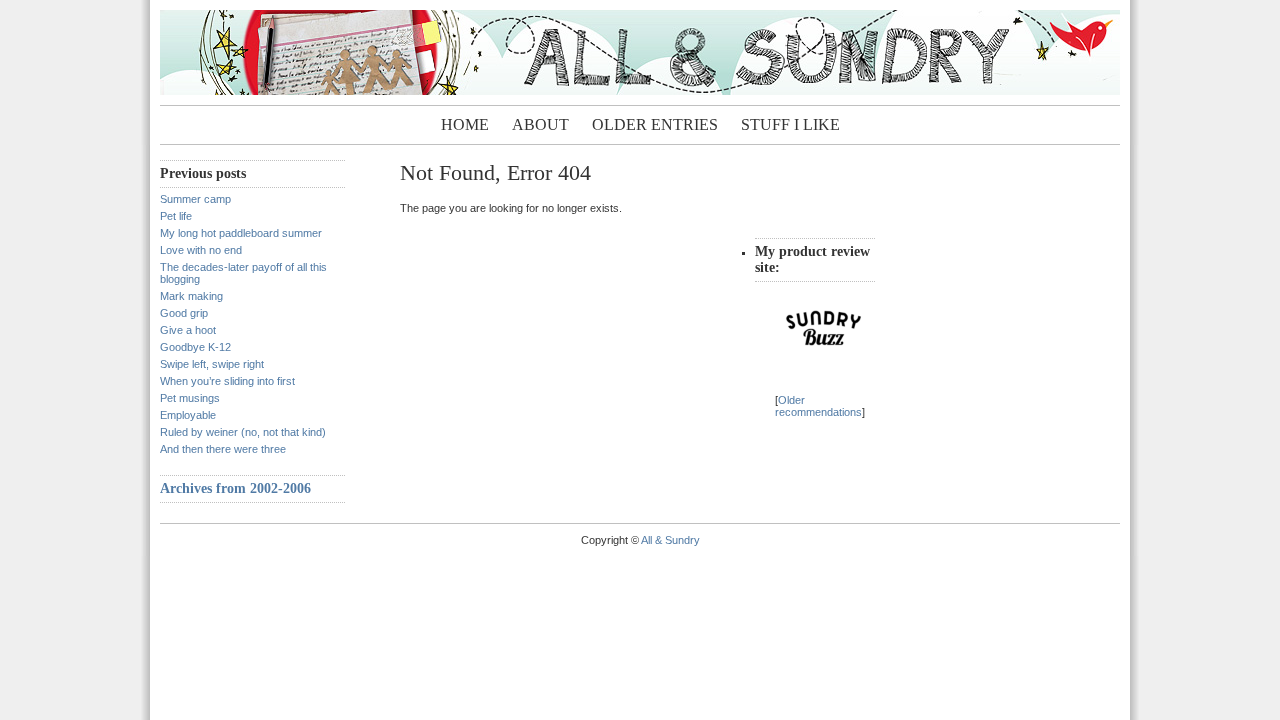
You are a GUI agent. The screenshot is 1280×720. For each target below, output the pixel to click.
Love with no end (201, 250)
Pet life (176, 216)
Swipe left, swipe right (212, 364)
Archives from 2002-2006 (235, 488)
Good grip (184, 313)
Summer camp (195, 199)
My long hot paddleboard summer (241, 233)
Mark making (191, 296)
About (540, 124)
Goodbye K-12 (195, 347)
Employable (188, 415)
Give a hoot (188, 330)
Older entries (655, 124)
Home (465, 124)
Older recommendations (818, 406)
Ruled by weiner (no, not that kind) (243, 432)
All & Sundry (670, 540)
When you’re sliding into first (227, 381)
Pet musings (190, 398)
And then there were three (223, 449)
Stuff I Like (790, 124)
